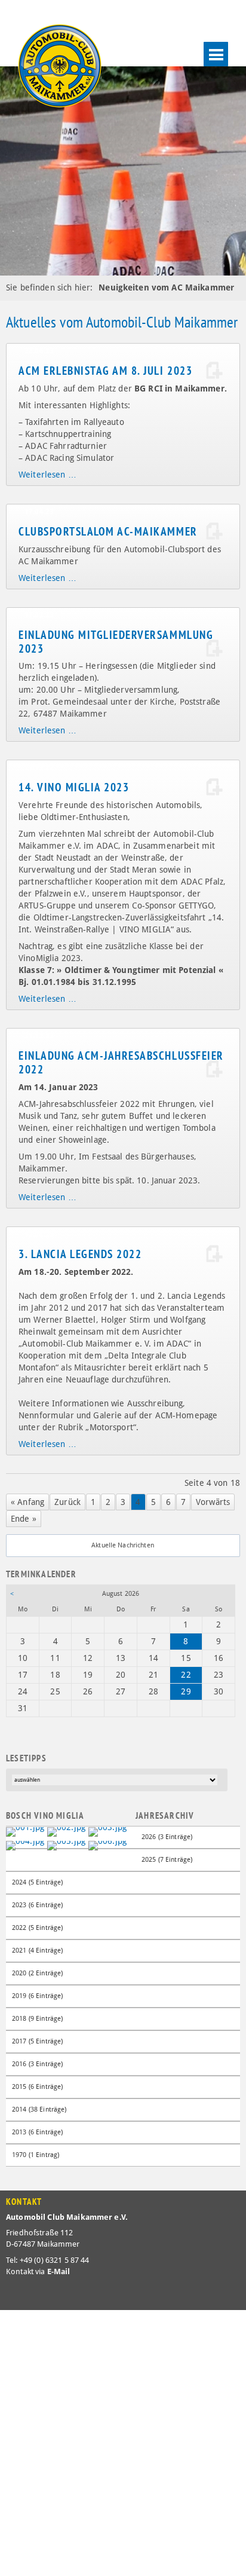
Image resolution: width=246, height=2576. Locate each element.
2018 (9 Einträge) (37, 2019)
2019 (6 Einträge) (37, 1996)
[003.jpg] (107, 1831)
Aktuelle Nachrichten (123, 1545)
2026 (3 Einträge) (167, 1837)
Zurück (67, 1502)
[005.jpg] (66, 1845)
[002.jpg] (66, 1831)
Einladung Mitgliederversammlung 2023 (116, 642)
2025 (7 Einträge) (167, 1860)
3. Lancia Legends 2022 (80, 1254)
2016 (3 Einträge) (37, 2064)
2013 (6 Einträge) (37, 2132)
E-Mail (59, 2271)
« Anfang (27, 1502)
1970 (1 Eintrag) (36, 2155)
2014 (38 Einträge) (39, 2110)
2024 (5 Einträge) (37, 1882)
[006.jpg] (107, 1845)
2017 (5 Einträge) (37, 2041)
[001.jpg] (25, 1831)
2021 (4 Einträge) (37, 1951)
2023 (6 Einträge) (37, 1905)
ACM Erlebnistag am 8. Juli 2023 (105, 371)
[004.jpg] (25, 1845)
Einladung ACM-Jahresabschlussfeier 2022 (121, 1062)
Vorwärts (213, 1502)
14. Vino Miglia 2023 (74, 787)
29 (186, 1691)
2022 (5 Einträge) (37, 1928)
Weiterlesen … (47, 475)
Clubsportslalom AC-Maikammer (108, 531)
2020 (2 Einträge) (37, 1973)
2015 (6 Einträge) (37, 2087)
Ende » (24, 1519)
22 (186, 1675)
